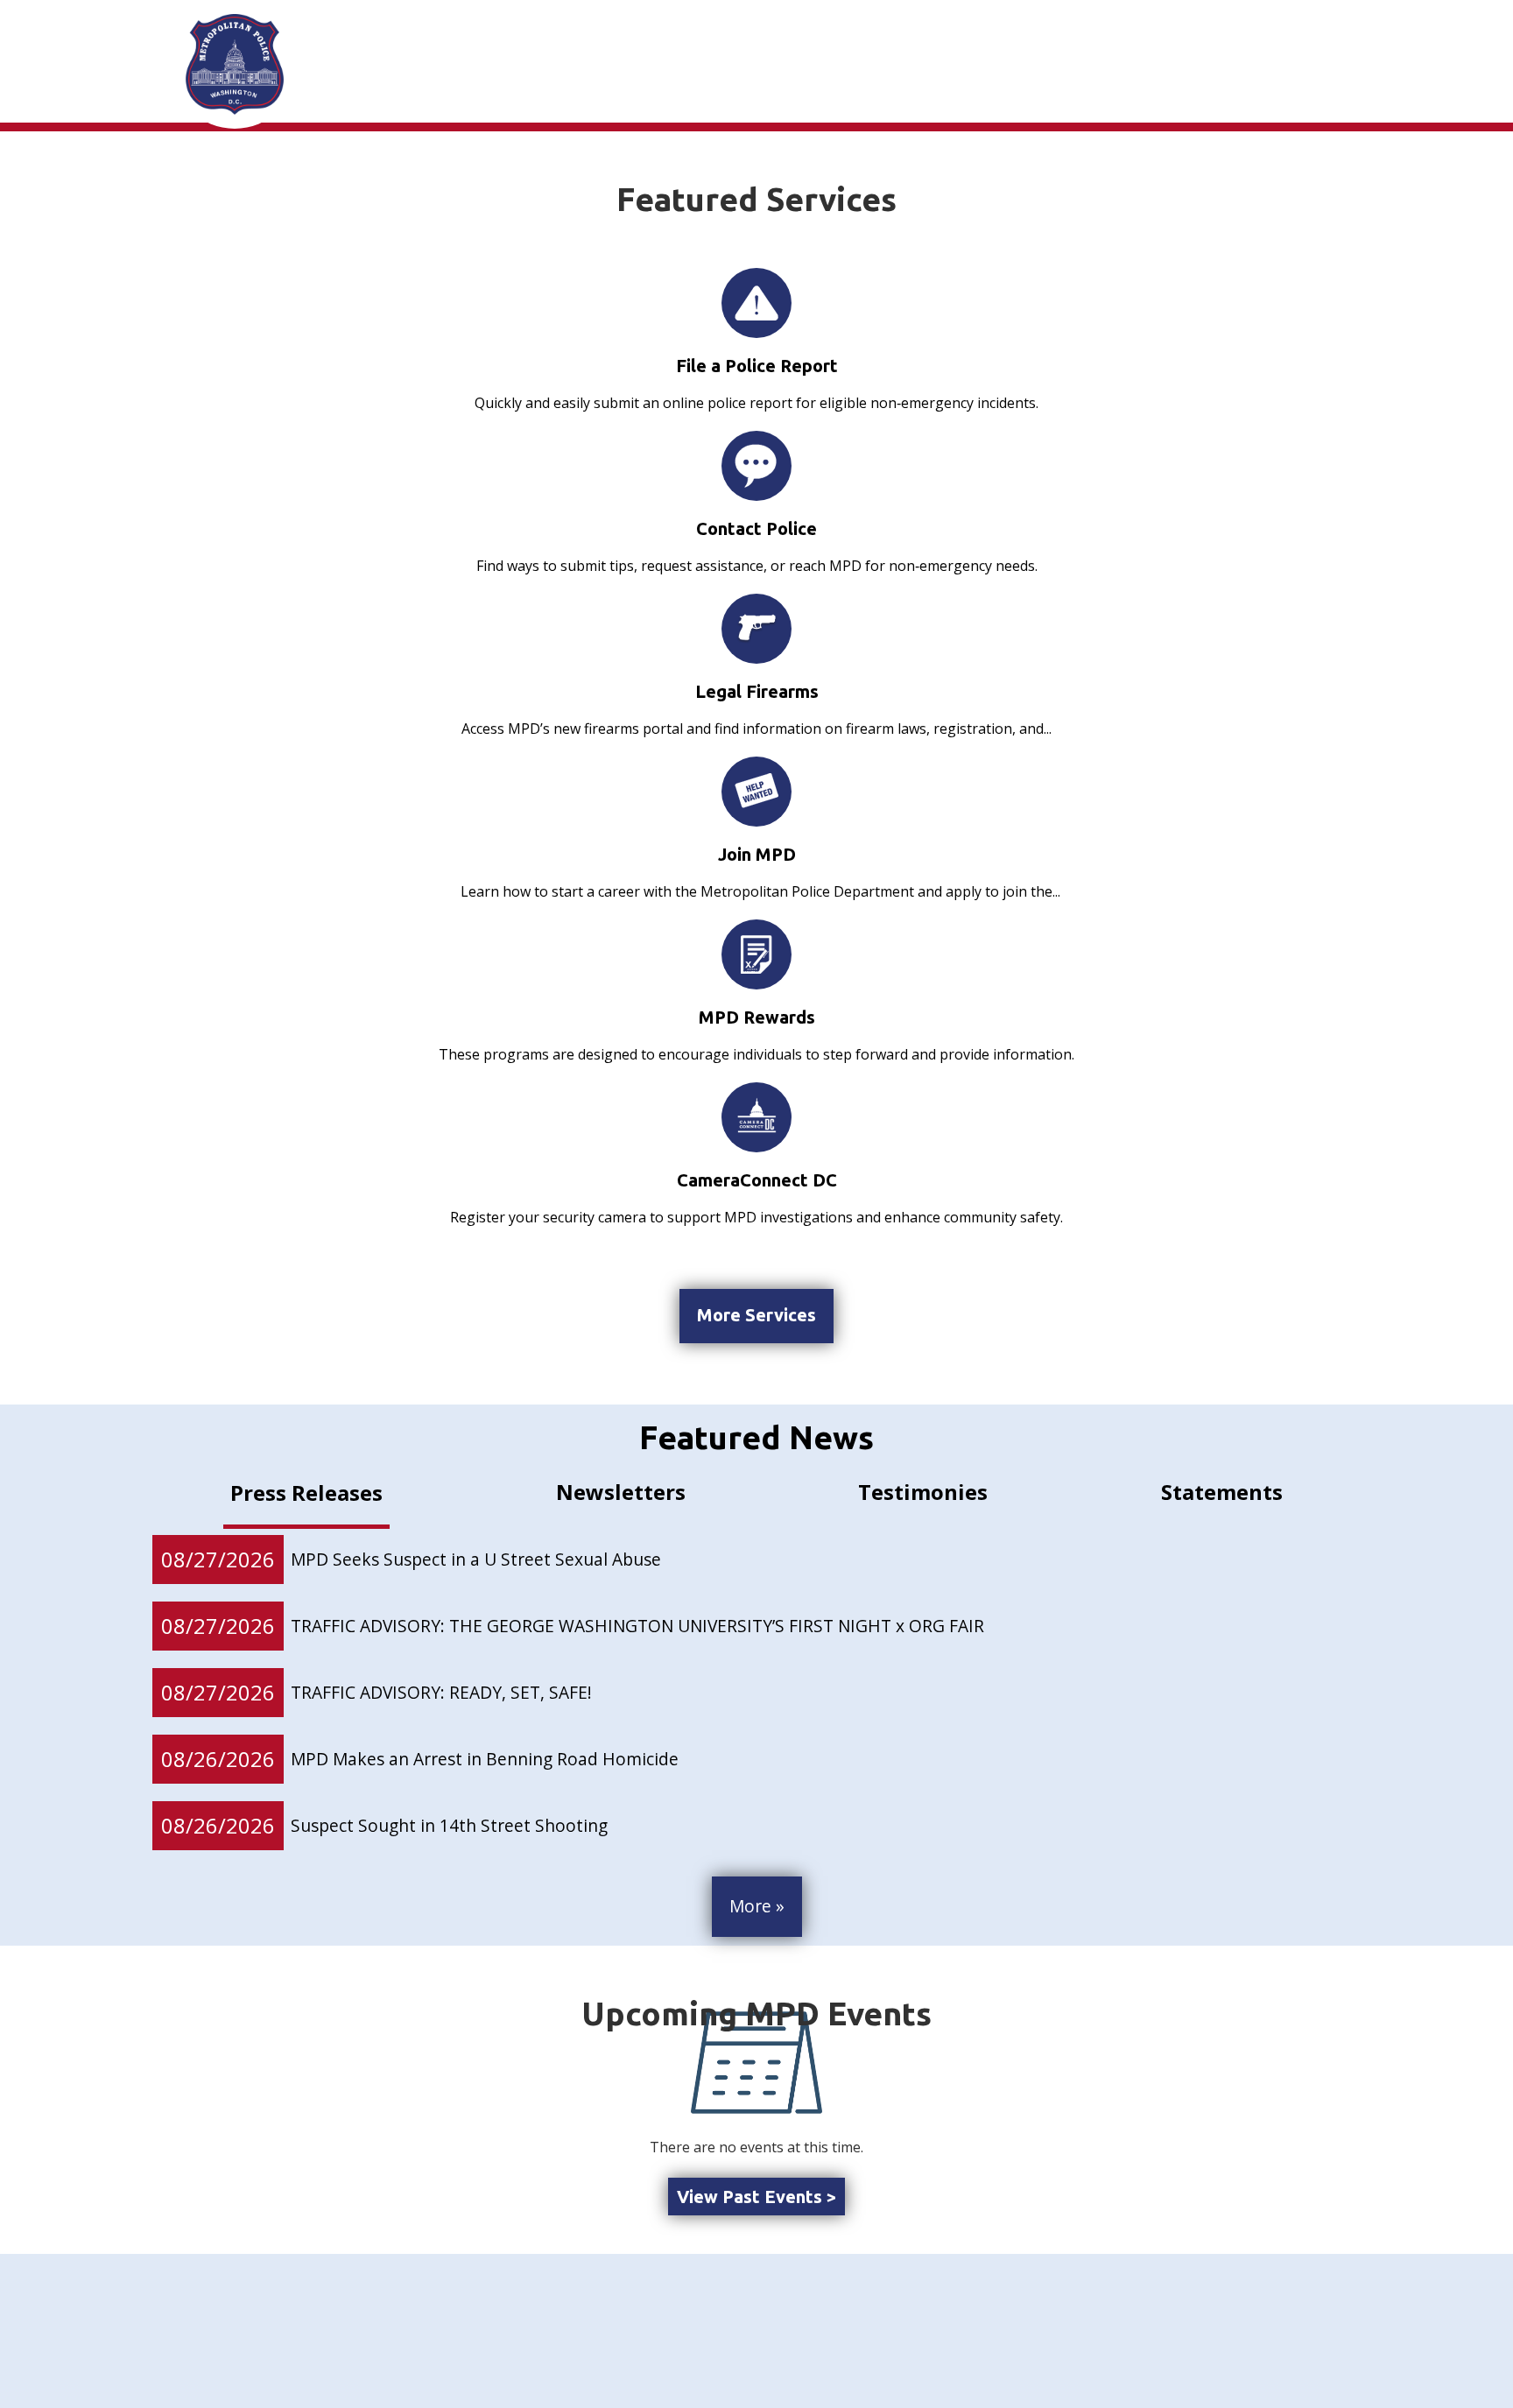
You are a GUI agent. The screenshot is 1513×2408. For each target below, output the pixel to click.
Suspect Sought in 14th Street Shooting (454, 1825)
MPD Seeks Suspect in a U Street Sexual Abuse (476, 1559)
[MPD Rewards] (756, 954)
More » (757, 1906)
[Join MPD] (756, 792)
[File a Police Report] (756, 303)
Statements (1222, 1492)
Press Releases (306, 1493)
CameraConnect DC (757, 1180)
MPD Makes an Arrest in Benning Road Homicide (485, 1759)
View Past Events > (756, 2197)
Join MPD (757, 854)
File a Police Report (757, 366)
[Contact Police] (756, 466)
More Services (756, 1315)
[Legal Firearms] (756, 628)
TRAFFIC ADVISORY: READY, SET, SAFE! (441, 1692)
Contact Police (756, 528)
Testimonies (923, 1492)
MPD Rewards (757, 1017)
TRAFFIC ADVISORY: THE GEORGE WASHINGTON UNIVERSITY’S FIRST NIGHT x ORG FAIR (637, 1626)
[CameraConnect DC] (756, 1117)
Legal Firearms (757, 691)
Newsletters (621, 1492)
